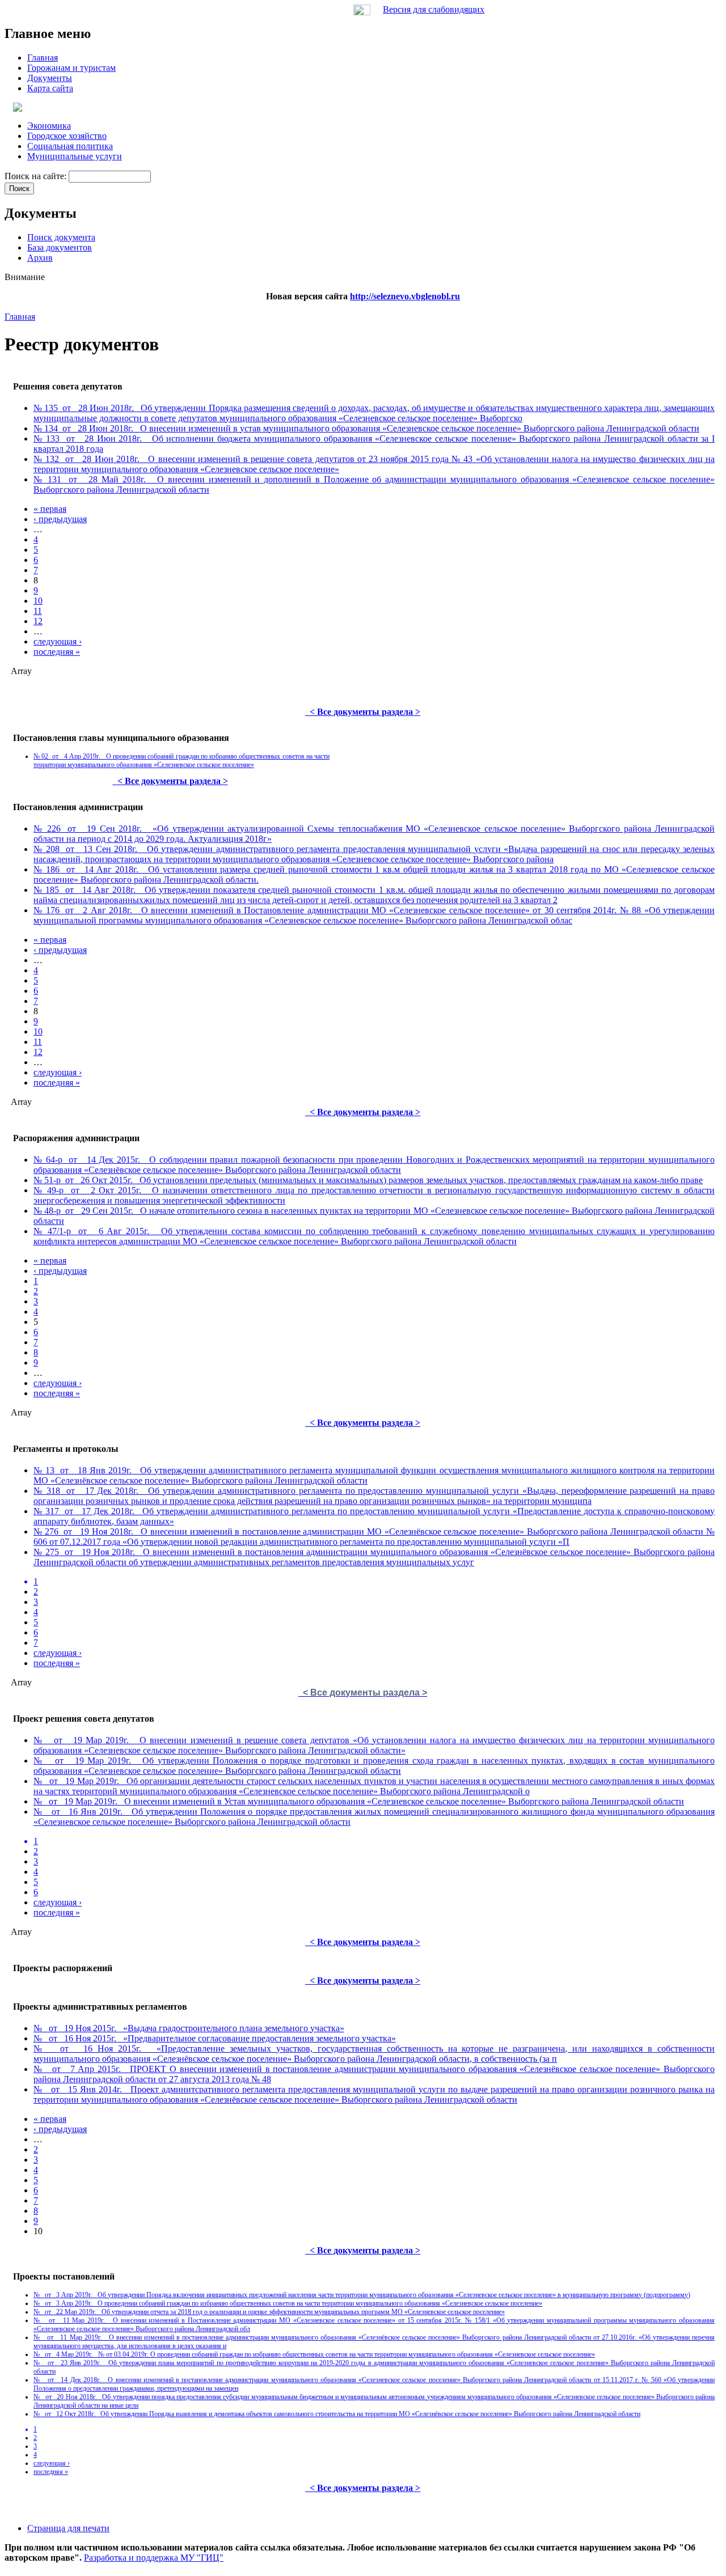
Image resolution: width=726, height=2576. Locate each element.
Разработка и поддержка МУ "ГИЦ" (154, 2558)
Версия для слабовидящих (434, 9)
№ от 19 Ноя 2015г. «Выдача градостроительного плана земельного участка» (189, 2028)
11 (38, 611)
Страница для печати (68, 2528)
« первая (50, 509)
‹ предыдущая (60, 519)
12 (38, 621)
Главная (20, 317)
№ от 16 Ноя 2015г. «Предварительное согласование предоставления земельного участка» (215, 2038)
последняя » (57, 652)
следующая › (58, 641)
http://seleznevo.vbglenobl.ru (405, 296)
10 (38, 601)
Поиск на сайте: (37, 176)
